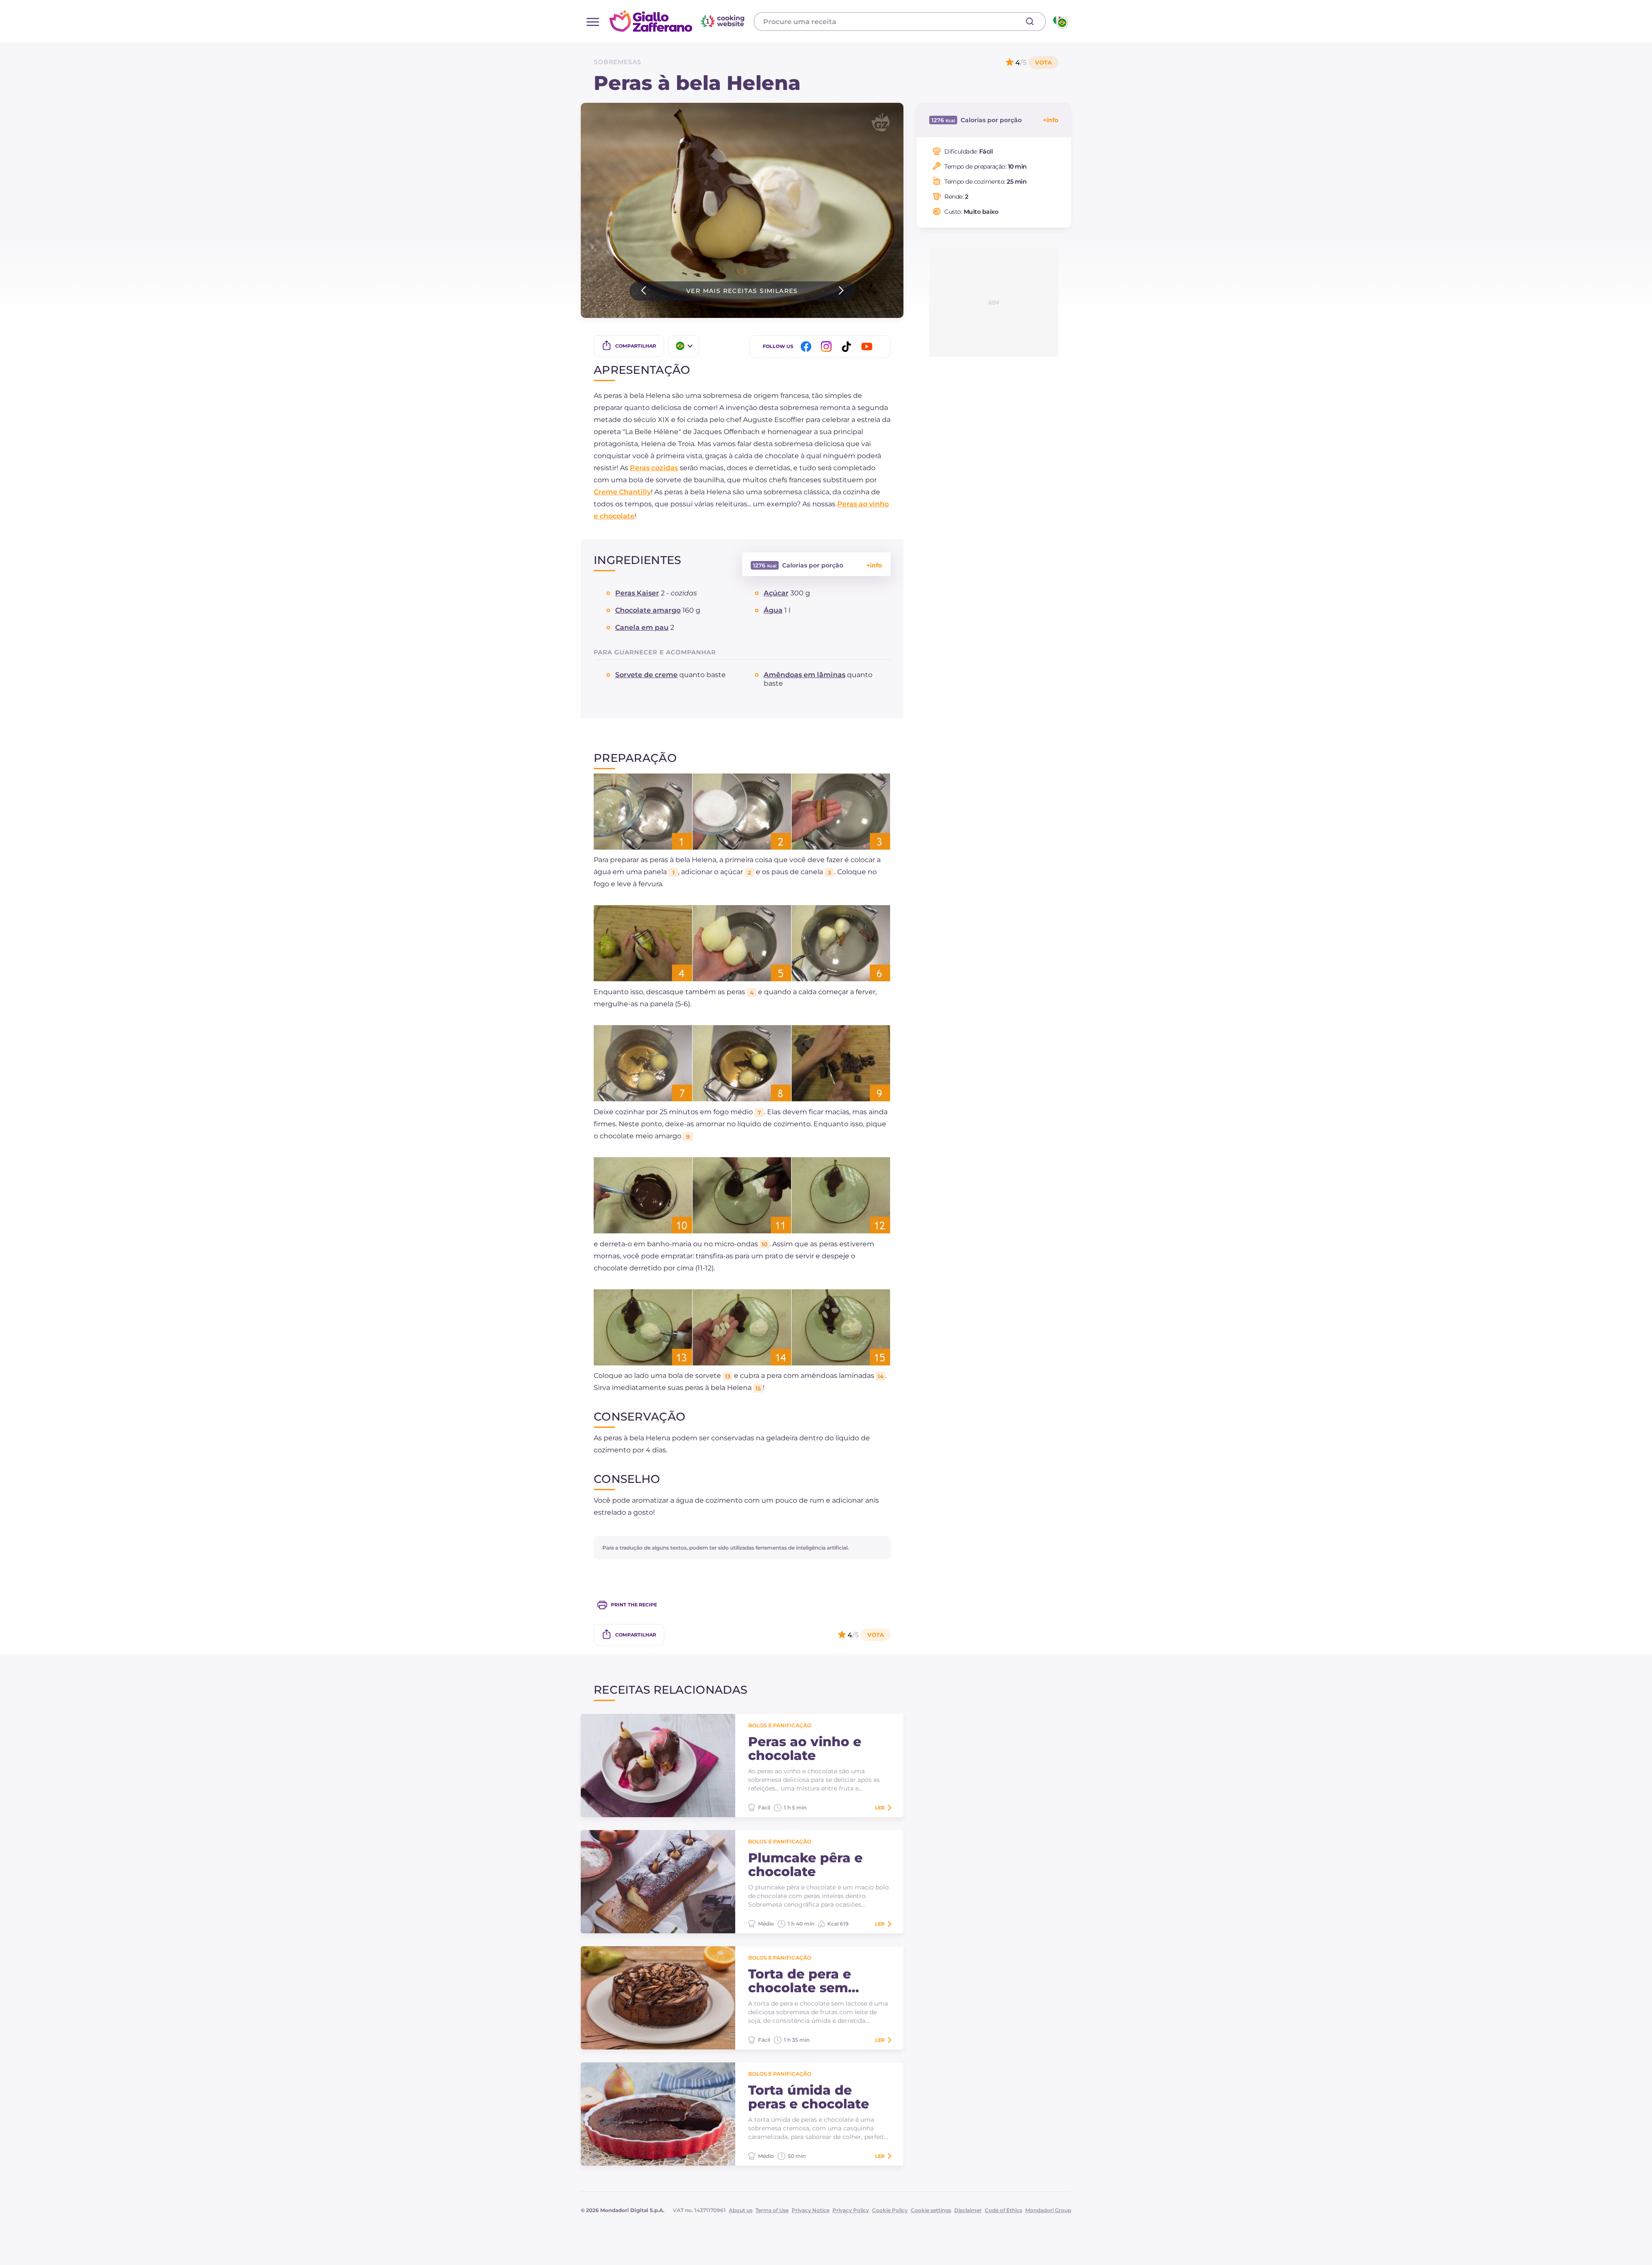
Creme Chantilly (622, 492)
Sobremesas (618, 62)
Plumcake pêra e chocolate (805, 1865)
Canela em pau (642, 627)
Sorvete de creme (646, 675)
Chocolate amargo (648, 610)
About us (741, 2210)
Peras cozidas (654, 468)
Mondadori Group (1048, 2210)
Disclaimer (968, 2210)
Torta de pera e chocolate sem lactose (800, 1981)
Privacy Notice (811, 2210)
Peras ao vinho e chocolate (805, 1749)
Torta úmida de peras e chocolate (809, 2097)
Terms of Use (772, 2210)
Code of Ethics (1003, 2210)
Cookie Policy (890, 2210)
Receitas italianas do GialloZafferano (678, 21)
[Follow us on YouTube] (868, 347)
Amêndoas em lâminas (804, 675)
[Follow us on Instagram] (828, 347)
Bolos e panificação (780, 1725)
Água (773, 610)
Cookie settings (931, 2210)
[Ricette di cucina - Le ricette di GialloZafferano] (1060, 22)
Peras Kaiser (637, 593)
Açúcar (776, 593)
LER (880, 1808)
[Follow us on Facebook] (808, 347)
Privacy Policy (851, 2210)
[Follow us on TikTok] (848, 347)
